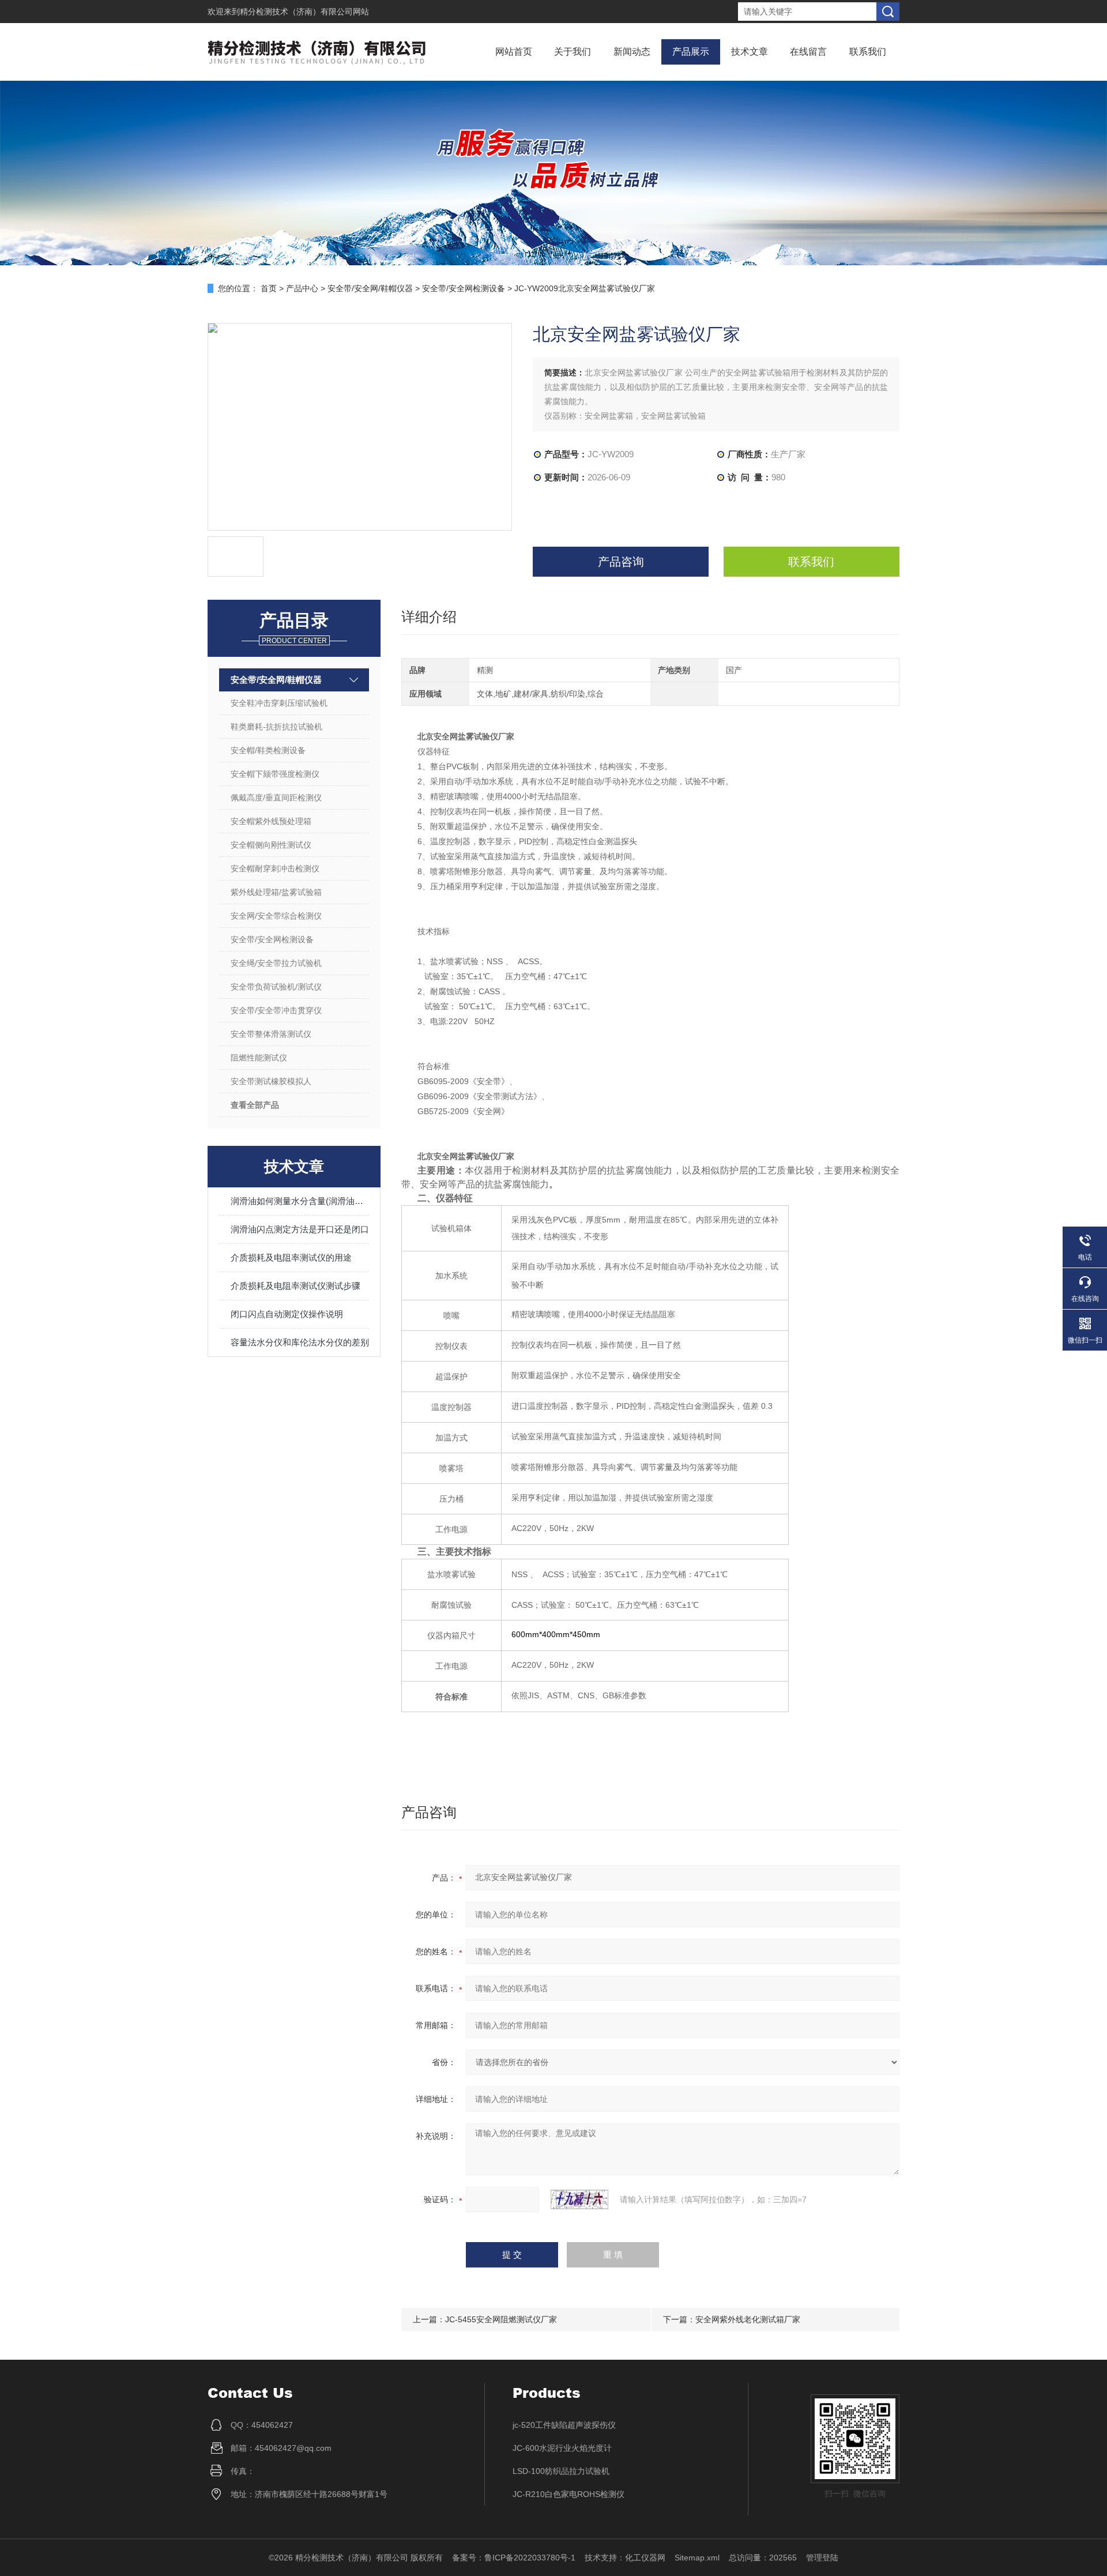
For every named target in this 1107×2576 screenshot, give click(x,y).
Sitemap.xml (697, 2558)
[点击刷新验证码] (579, 2199)
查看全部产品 (255, 1105)
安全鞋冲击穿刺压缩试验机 (279, 703)
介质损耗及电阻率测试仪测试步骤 (295, 1286)
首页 (269, 288)
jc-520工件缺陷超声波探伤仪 (564, 2425)
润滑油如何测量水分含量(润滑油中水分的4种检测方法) (300, 1201)
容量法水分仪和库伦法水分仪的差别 (300, 1342)
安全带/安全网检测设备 (464, 288)
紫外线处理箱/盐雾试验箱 (276, 892)
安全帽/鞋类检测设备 (268, 750)
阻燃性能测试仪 (259, 1058)
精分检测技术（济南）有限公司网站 (304, 12)
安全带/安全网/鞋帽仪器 (370, 288)
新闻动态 (632, 52)
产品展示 (691, 52)
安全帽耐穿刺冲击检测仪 (275, 868)
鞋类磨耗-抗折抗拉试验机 (276, 727)
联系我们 (868, 52)
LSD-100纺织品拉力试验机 (561, 2471)
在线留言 (808, 52)
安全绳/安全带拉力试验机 (276, 963)
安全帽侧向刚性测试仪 (271, 845)
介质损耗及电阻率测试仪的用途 (291, 1257)
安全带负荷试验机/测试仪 (276, 987)
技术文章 (750, 52)
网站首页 (514, 52)
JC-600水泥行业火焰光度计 (562, 2448)
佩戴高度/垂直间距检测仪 (276, 798)
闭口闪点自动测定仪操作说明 (287, 1314)
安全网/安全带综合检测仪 (276, 916)
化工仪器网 (645, 2558)
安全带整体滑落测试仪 (271, 1034)
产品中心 (302, 288)
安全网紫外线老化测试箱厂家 (748, 2319)
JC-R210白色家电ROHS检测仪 (568, 2494)
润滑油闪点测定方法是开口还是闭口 (300, 1229)
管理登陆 (822, 2558)
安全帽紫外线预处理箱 (271, 821)
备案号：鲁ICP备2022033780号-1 (514, 2558)
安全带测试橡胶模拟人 (271, 1081)
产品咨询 (621, 562)
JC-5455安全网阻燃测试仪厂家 (501, 2319)
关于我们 (573, 52)
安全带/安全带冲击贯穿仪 (276, 1010)
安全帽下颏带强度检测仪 (275, 774)
